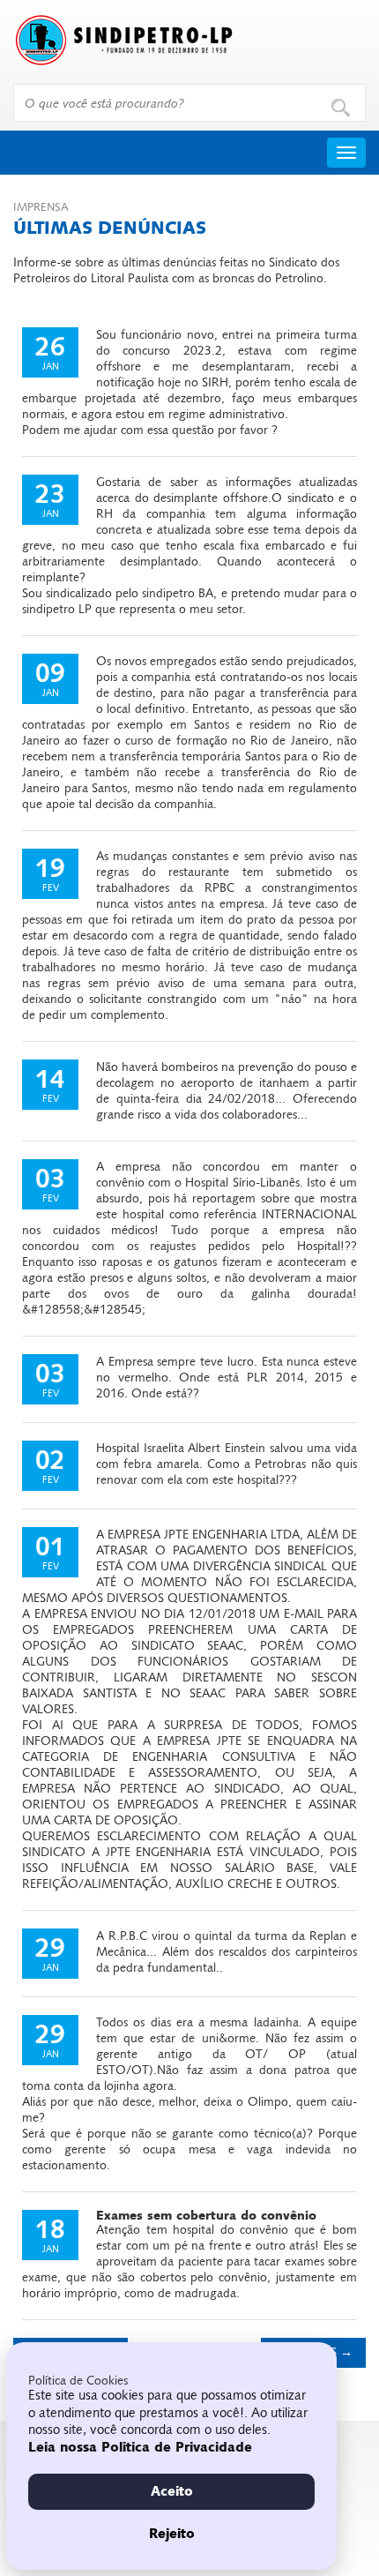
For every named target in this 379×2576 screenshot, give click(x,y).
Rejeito (172, 2534)
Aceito (172, 2491)
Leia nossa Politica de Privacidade (140, 2447)
